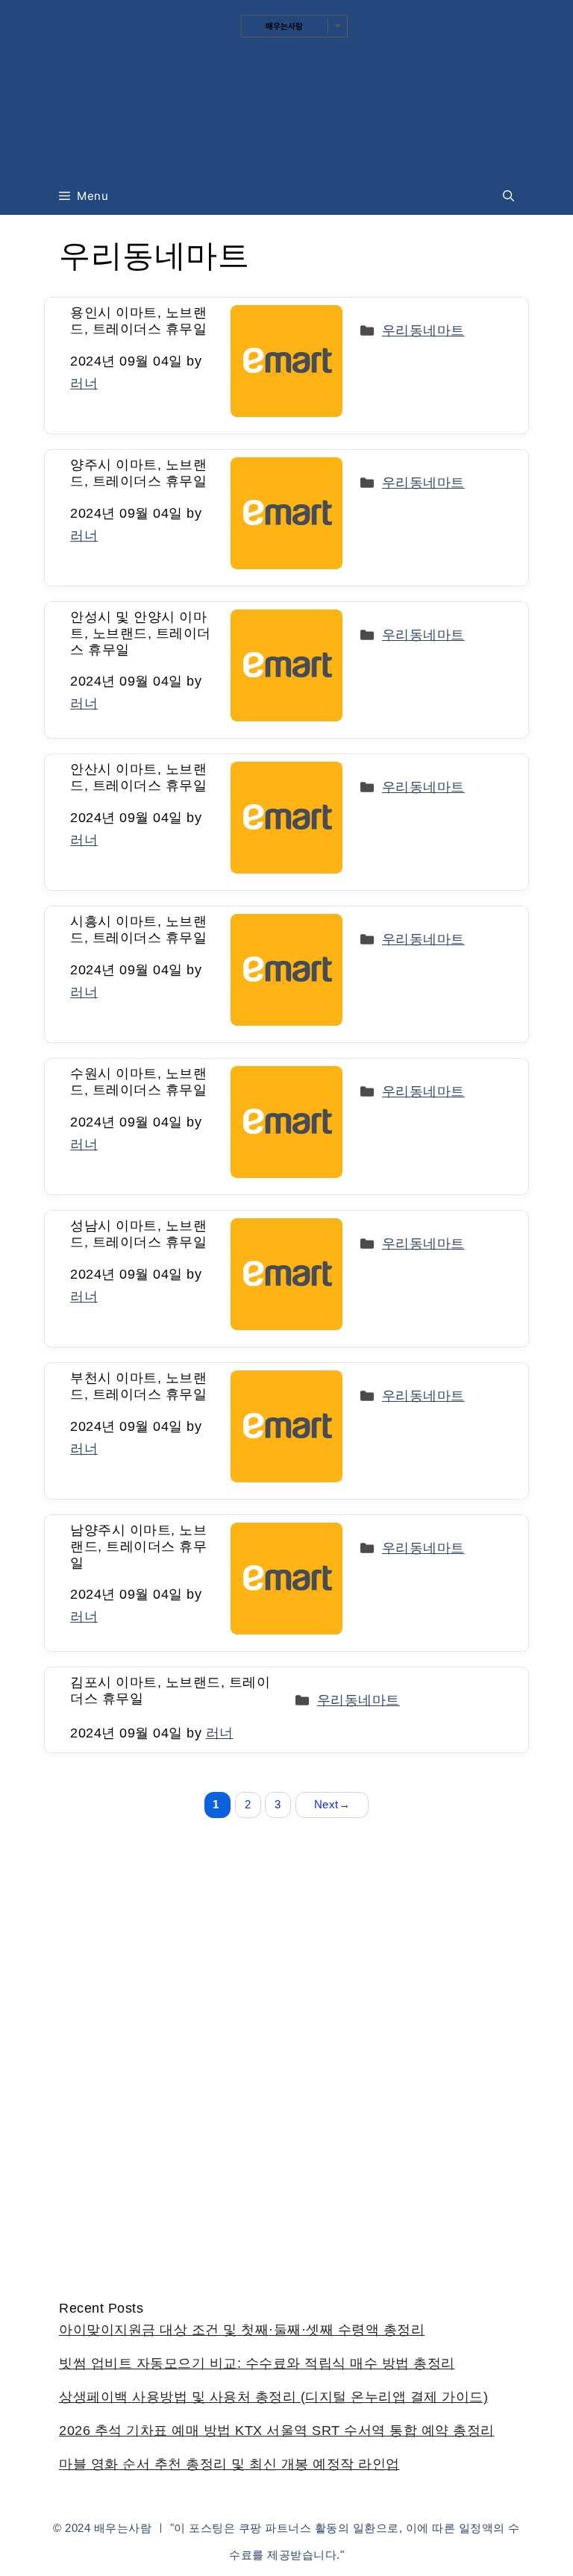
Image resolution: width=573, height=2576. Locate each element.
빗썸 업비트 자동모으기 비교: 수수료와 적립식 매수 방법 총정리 (257, 2363)
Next (332, 1804)
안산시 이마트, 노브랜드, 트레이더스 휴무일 (138, 777)
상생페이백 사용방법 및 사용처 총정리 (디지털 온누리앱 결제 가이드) (273, 2397)
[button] (508, 196)
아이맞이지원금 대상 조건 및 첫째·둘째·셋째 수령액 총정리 (242, 2330)
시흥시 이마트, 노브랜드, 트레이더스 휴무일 (138, 930)
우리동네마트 (423, 330)
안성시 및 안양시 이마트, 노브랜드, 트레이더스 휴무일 (141, 633)
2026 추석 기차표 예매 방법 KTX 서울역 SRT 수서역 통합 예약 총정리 (277, 2431)
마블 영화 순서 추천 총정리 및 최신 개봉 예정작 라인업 (229, 2464)
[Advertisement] (286, 2137)
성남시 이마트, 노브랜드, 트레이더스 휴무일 (138, 1234)
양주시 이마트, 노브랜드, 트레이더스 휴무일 (138, 473)
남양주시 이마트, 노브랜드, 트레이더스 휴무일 (138, 1546)
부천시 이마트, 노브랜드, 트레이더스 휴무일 (138, 1386)
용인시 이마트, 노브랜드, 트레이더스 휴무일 (138, 321)
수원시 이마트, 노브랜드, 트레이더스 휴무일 (138, 1082)
